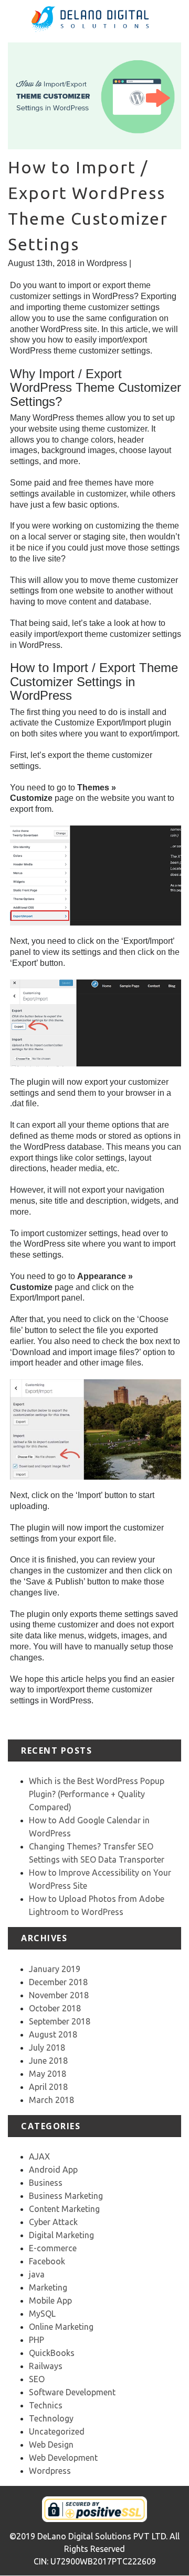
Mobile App (50, 2300)
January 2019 (55, 1969)
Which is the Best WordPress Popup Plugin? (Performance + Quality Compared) (97, 1794)
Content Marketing (64, 2209)
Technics (46, 2405)
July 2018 (47, 2047)
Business (46, 2183)
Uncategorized (57, 2431)
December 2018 (58, 1982)
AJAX (39, 2156)
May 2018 (48, 2074)
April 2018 (48, 2087)
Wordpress (107, 263)
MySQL (42, 2314)
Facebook (47, 2261)
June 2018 (48, 2061)
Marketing (48, 2287)
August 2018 (53, 2034)
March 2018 (51, 2100)
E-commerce (53, 2248)
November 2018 (59, 1995)
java (37, 2274)
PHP (36, 2340)
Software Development (72, 2392)
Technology (51, 2418)
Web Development (63, 2458)
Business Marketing (66, 2196)
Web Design (51, 2445)
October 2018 (55, 2008)
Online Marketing (61, 2327)
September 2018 (60, 2021)
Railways (46, 2366)
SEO (37, 2379)
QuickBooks (52, 2353)
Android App (53, 2170)
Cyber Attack (53, 2222)
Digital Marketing (61, 2235)
